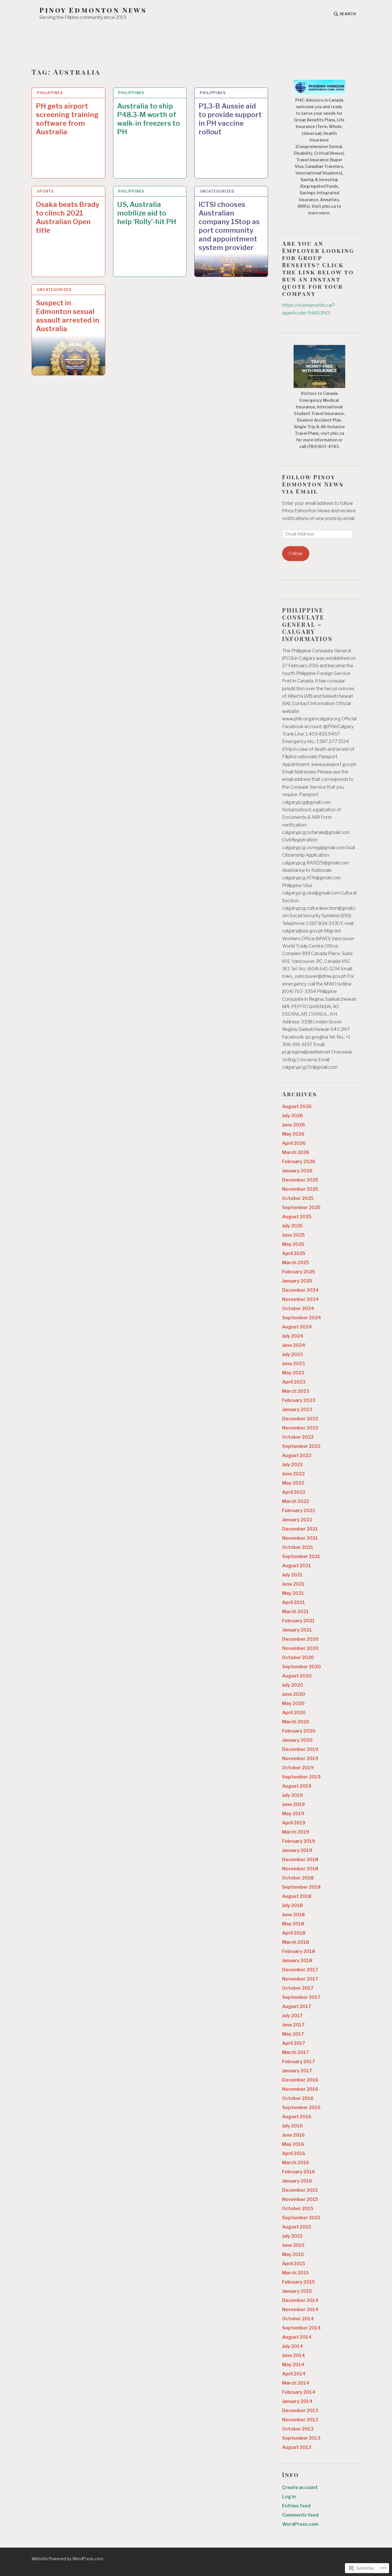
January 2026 (297, 1171)
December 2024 (300, 1290)
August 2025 (297, 1217)
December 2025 (300, 1180)
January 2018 (297, 1961)
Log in (289, 2497)
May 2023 (293, 1373)
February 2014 (299, 2392)
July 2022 (292, 1465)
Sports (45, 191)
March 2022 (296, 1501)
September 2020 (301, 1667)
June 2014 (294, 2355)
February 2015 (298, 2282)
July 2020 (293, 1685)
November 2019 (300, 1759)
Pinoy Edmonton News (93, 10)
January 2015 (297, 2291)
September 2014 (301, 2328)
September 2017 (301, 1997)
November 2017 (300, 1979)
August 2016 (297, 2117)
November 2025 (300, 1189)
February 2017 (298, 2062)
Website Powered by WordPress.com (67, 2559)
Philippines (50, 93)
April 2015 (294, 2264)
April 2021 (294, 1602)
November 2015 (300, 2199)
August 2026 (297, 1106)
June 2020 (294, 1694)
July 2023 (293, 1354)
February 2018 (299, 1951)
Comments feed (300, 2515)
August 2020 (297, 1676)
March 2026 (296, 1152)
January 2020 (297, 1740)
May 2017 (293, 2034)
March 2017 (295, 2052)
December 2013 (300, 2411)
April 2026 (294, 1143)
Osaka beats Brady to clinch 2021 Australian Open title (68, 217)
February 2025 (299, 1272)
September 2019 (301, 1777)
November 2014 (300, 2310)
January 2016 (297, 2181)
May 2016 (293, 2144)
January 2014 (297, 2401)
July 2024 (293, 1336)
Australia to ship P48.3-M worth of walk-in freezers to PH (149, 119)
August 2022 (297, 1455)
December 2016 (300, 2080)
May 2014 (293, 2365)
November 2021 (300, 1538)
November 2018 (300, 1869)
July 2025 (292, 1226)
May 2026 (293, 1134)
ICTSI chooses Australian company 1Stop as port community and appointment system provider (229, 226)
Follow (296, 553)
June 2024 (294, 1345)
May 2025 (293, 1244)
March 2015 (295, 2273)
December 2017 (300, 1970)
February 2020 (299, 1731)
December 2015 (300, 2190)
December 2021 (300, 1529)
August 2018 (297, 1896)
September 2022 (301, 1446)
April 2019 (294, 1823)
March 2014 (296, 2383)
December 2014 (300, 2300)
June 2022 (293, 1474)
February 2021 (298, 1621)
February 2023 (299, 1400)
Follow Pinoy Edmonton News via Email (313, 484)
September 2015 (301, 2218)
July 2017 (292, 2016)
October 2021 (298, 1547)
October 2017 (298, 1988)
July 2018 (292, 1905)
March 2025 (296, 1263)
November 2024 (300, 1299)
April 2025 (294, 1253)
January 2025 (297, 1281)
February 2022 (299, 1511)
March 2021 (295, 1612)
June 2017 (293, 2025)
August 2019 (297, 1786)
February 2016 (299, 2172)
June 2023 (294, 1364)
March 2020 (296, 1722)
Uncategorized (217, 191)
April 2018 (294, 1933)
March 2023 (296, 1391)
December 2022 (300, 1419)
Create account (300, 2487)
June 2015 (293, 2245)
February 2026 (299, 1162)
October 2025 (298, 1198)
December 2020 (300, 1639)
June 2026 (294, 1125)
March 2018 (296, 1942)
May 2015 (293, 2254)
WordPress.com (300, 2524)
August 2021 (297, 1566)
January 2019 (297, 1850)
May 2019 (293, 1814)
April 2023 (294, 1382)
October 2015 (298, 2209)
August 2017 (297, 2006)
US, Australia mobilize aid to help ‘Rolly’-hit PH (147, 213)
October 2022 (298, 1437)
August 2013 (297, 2447)
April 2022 (294, 1492)
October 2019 (298, 1768)
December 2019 (300, 1749)
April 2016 (294, 2153)
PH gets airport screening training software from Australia (67, 119)
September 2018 (301, 1887)
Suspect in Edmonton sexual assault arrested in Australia (68, 316)
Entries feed (296, 2506)
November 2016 (300, 2089)
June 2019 (293, 1804)
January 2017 (297, 2071)
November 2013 (300, 2420)
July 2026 (293, 1116)
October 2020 (298, 1657)
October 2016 (298, 2098)
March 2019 (296, 1832)
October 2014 (298, 2319)
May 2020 (293, 1703)
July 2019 (292, 1795)
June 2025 (293, 1235)
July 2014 (293, 2346)
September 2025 (301, 1207)
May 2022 (293, 1483)
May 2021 (293, 1593)
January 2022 (297, 1520)
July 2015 (292, 2236)
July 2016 (292, 2126)
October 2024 (298, 1309)
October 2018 (298, 1878)
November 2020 (300, 1648)
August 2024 (297, 1327)
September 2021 (301, 1556)
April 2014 (294, 2374)
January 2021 (297, 1630)
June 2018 (293, 1915)
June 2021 (293, 1584)
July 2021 (292, 1575)
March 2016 (296, 2163)
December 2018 (300, 1860)
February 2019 (299, 1841)
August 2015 (297, 2227)
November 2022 (300, 1428)
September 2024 (302, 1318)
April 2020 (294, 1713)
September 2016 (301, 2107)
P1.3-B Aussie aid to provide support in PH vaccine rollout (230, 119)
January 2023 (297, 1410)
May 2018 (293, 1924)
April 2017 (294, 2043)
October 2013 (298, 2429)
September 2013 (301, 2438)
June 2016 (293, 2135)
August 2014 (297, 2337)
